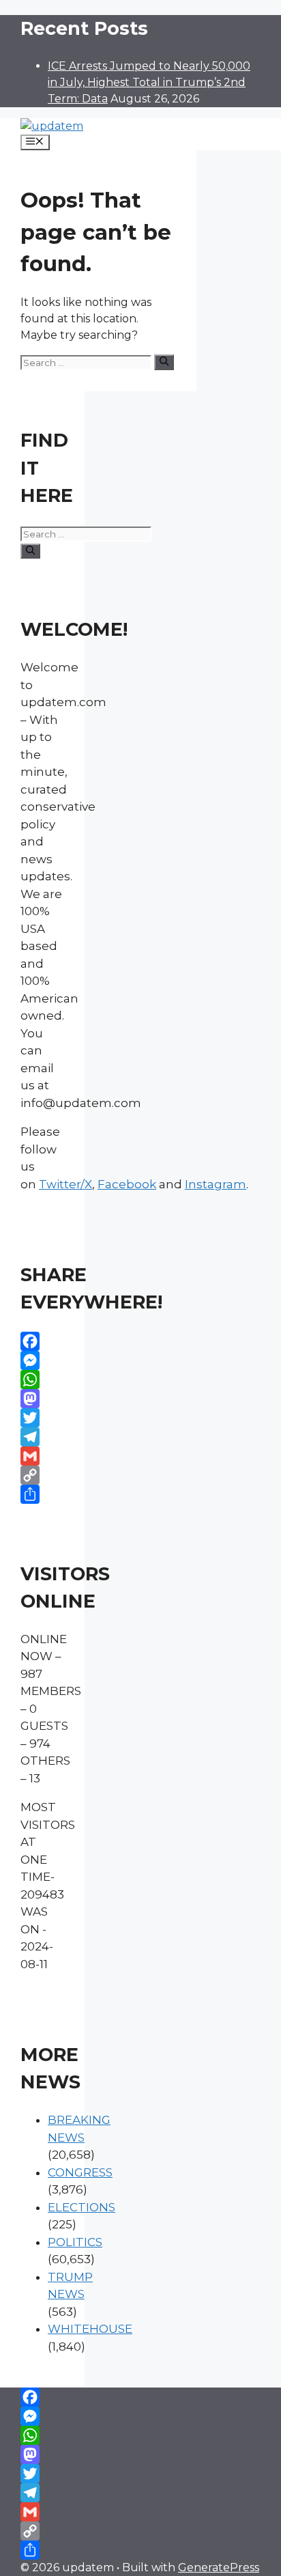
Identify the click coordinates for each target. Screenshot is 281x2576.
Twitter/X (65, 1184)
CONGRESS (80, 2172)
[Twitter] (42, 1418)
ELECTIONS (82, 2207)
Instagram (216, 1184)
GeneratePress (219, 2567)
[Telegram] (42, 1437)
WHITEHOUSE (90, 2329)
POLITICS (75, 2242)
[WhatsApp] (42, 1380)
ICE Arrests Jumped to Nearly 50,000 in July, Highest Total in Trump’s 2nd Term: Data (149, 82)
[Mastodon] (42, 1399)
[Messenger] (42, 1360)
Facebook (127, 1184)
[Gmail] (42, 1456)
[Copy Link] (42, 1475)
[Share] (42, 1494)
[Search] (164, 362)
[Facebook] (42, 1341)
